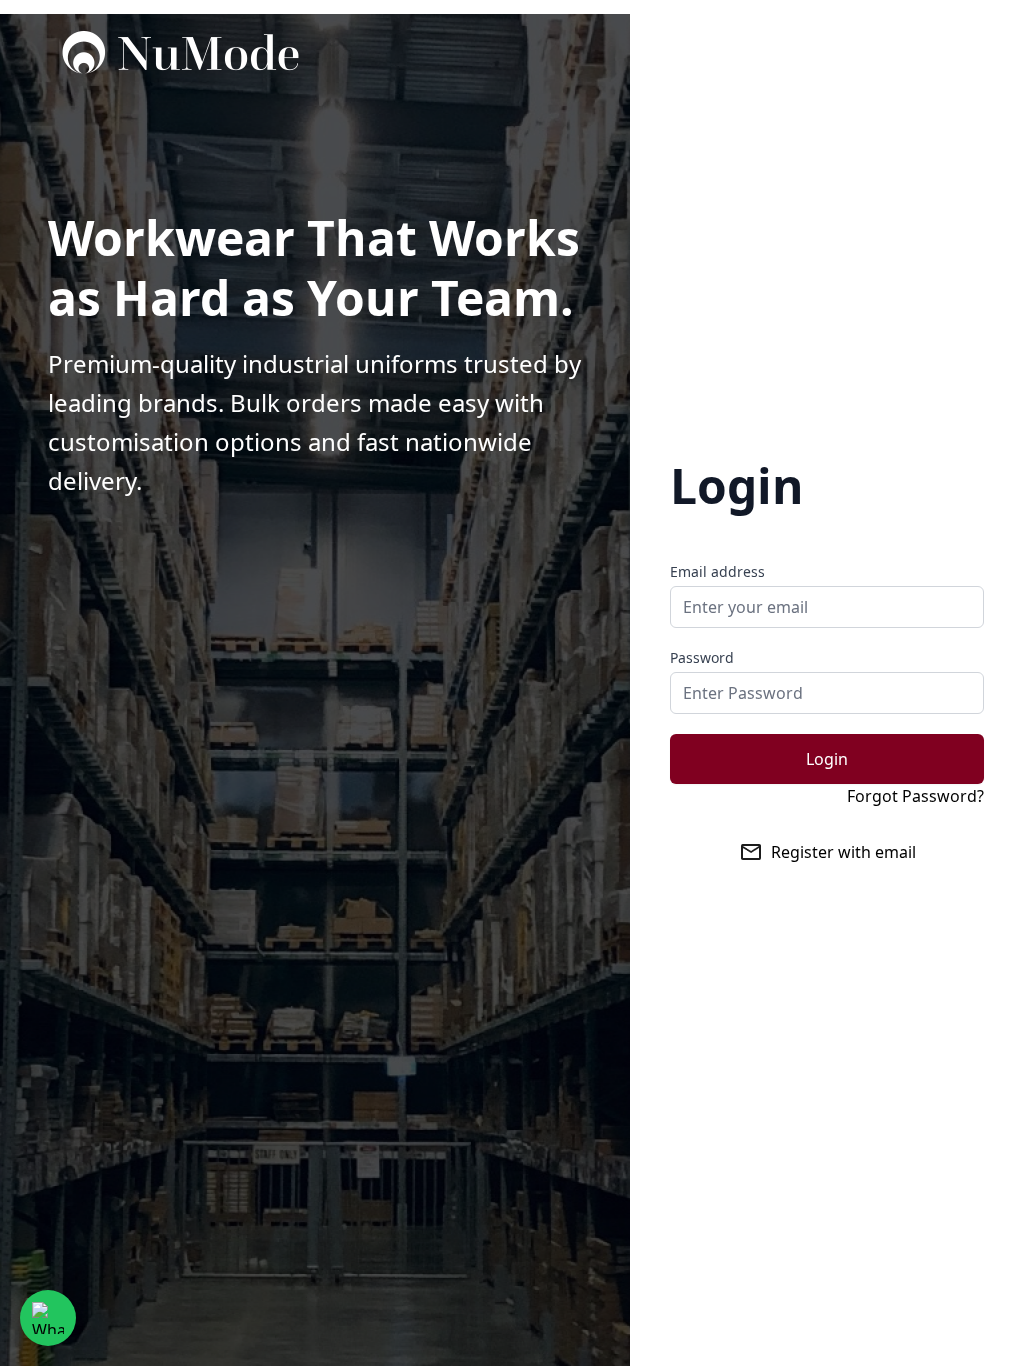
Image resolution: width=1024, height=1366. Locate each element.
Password (702, 657)
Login (827, 759)
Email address (717, 571)
